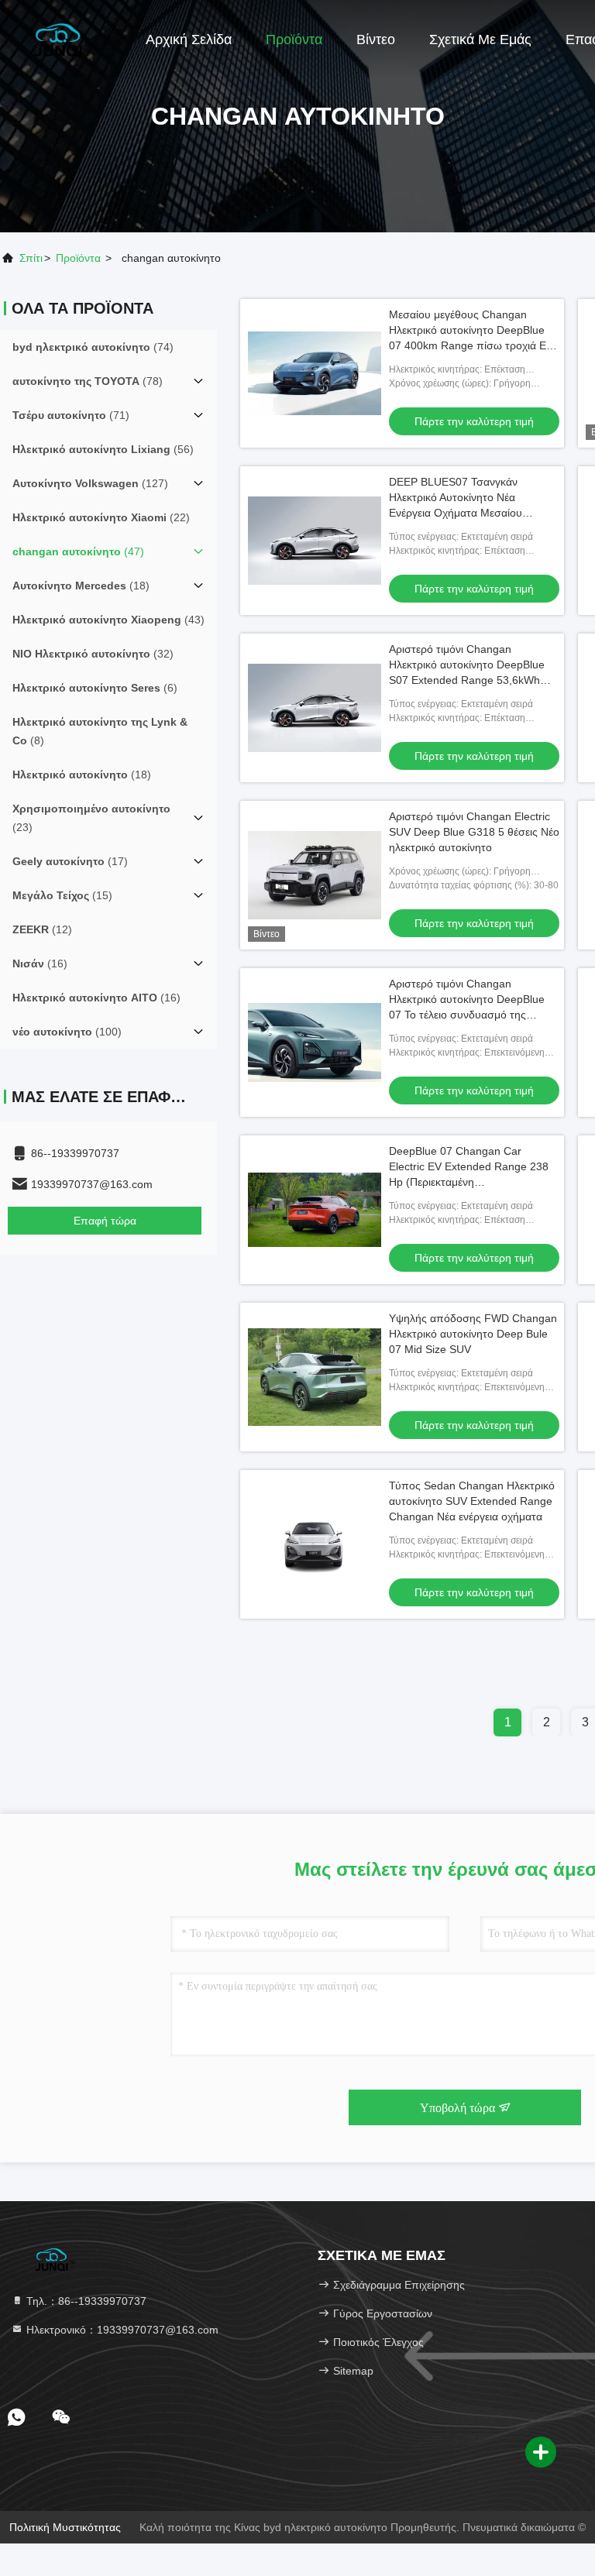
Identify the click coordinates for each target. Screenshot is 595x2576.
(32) (93, 654)
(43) (108, 620)
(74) (93, 347)
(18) (81, 586)
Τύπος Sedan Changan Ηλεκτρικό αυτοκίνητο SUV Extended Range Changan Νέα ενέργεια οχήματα (472, 1501)
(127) (90, 483)
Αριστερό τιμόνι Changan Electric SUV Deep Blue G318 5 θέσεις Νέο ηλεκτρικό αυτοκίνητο (474, 832)
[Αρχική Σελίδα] (62, 39)
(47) (78, 551)
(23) (91, 818)
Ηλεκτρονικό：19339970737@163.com (121, 2330)
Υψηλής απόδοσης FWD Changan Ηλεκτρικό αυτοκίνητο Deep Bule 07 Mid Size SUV (473, 1334)
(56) (103, 449)
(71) (71, 415)
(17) (70, 861)
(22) (101, 517)
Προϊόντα (294, 39)
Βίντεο (376, 39)
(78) (88, 381)
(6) (95, 688)
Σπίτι (31, 258)
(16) (40, 963)
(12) (42, 929)
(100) (67, 1032)
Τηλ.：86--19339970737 (85, 2301)
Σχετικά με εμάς (480, 39)
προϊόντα (78, 258)
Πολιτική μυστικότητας (65, 2527)
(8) (100, 731)
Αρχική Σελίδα (189, 39)
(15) (62, 895)
